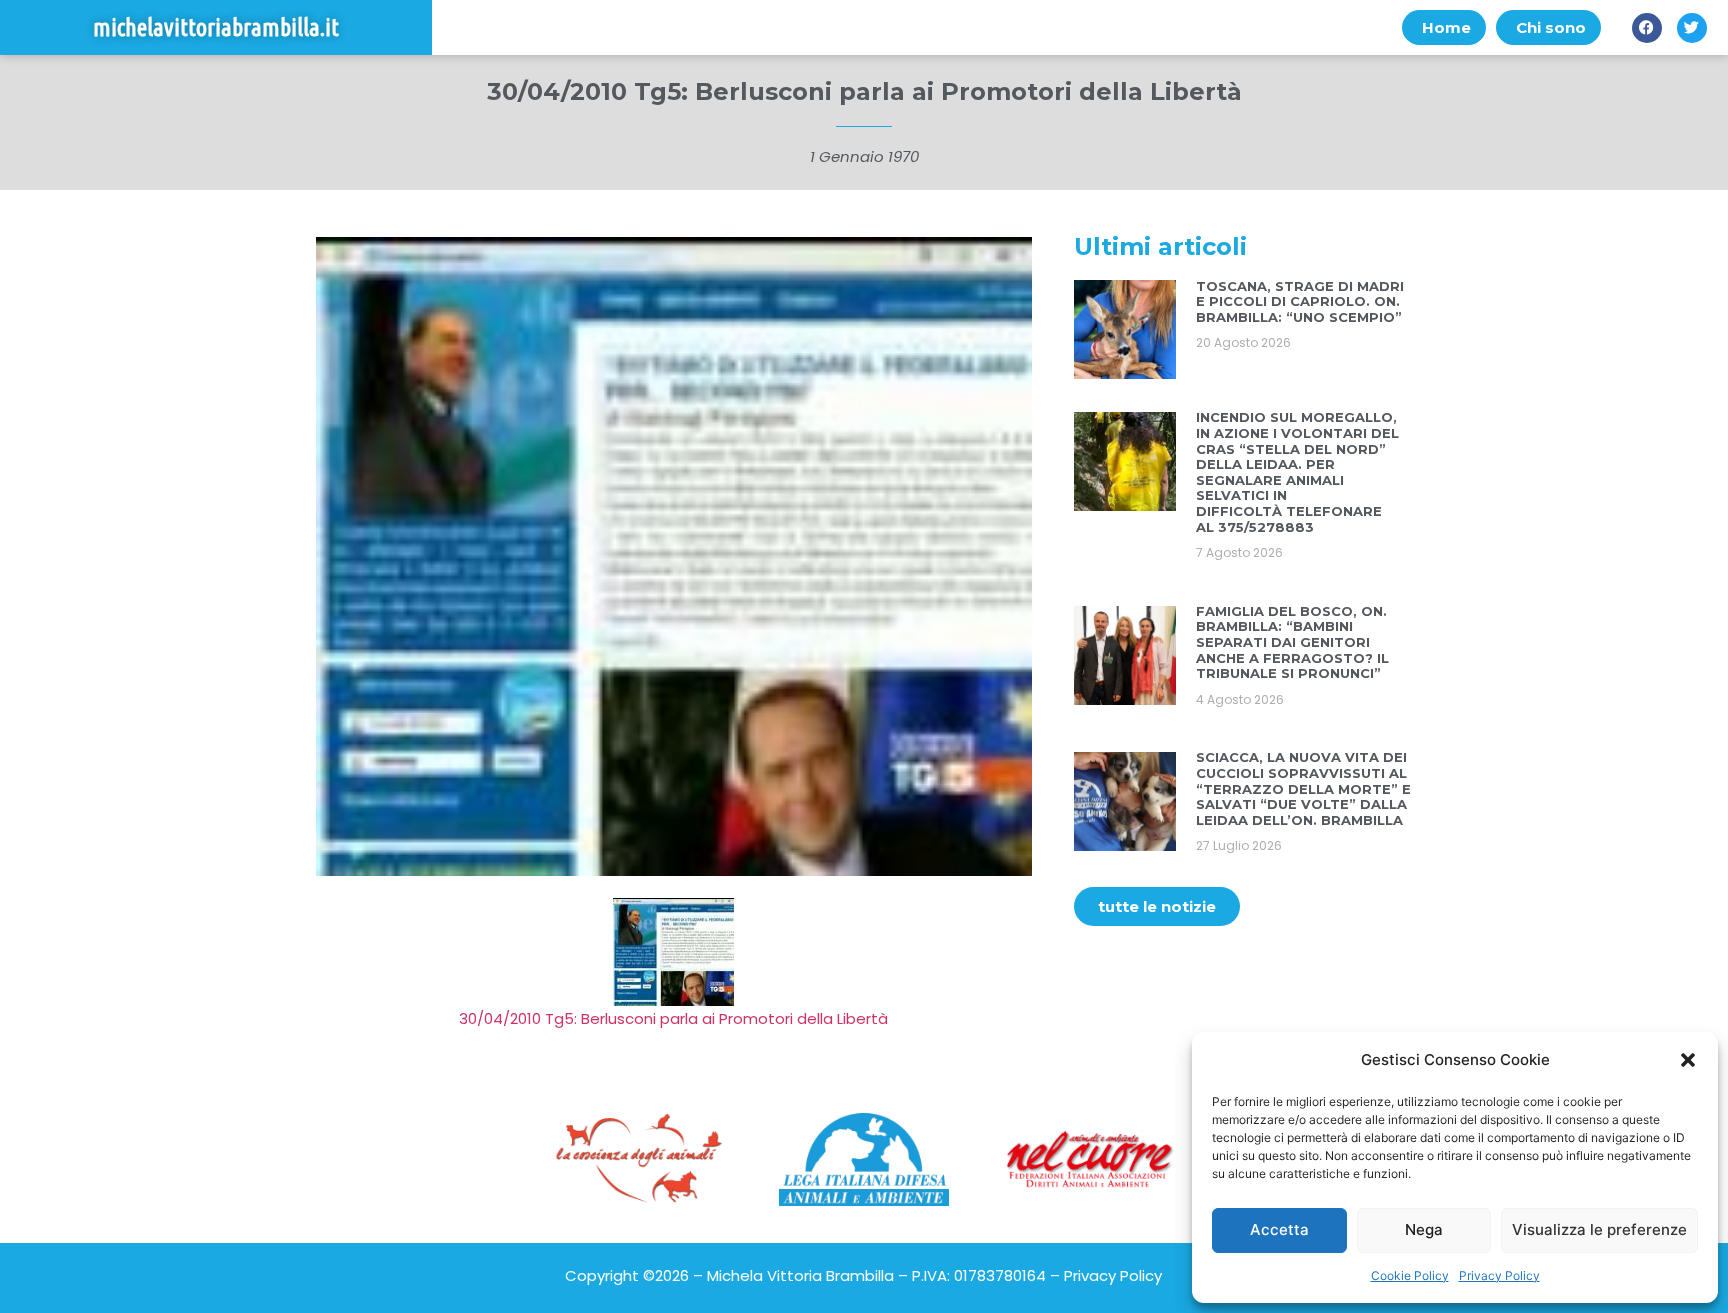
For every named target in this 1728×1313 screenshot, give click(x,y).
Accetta (1279, 1229)
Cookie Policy (1410, 1275)
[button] (1688, 1060)
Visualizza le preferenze (1599, 1229)
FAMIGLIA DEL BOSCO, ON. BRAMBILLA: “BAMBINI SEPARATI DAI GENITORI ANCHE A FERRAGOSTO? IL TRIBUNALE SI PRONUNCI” (1292, 642)
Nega (1424, 1229)
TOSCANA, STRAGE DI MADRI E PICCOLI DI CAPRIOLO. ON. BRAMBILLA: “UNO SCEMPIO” (1300, 301)
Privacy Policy (1499, 1275)
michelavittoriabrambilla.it (216, 27)
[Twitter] (1692, 28)
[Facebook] (1647, 28)
